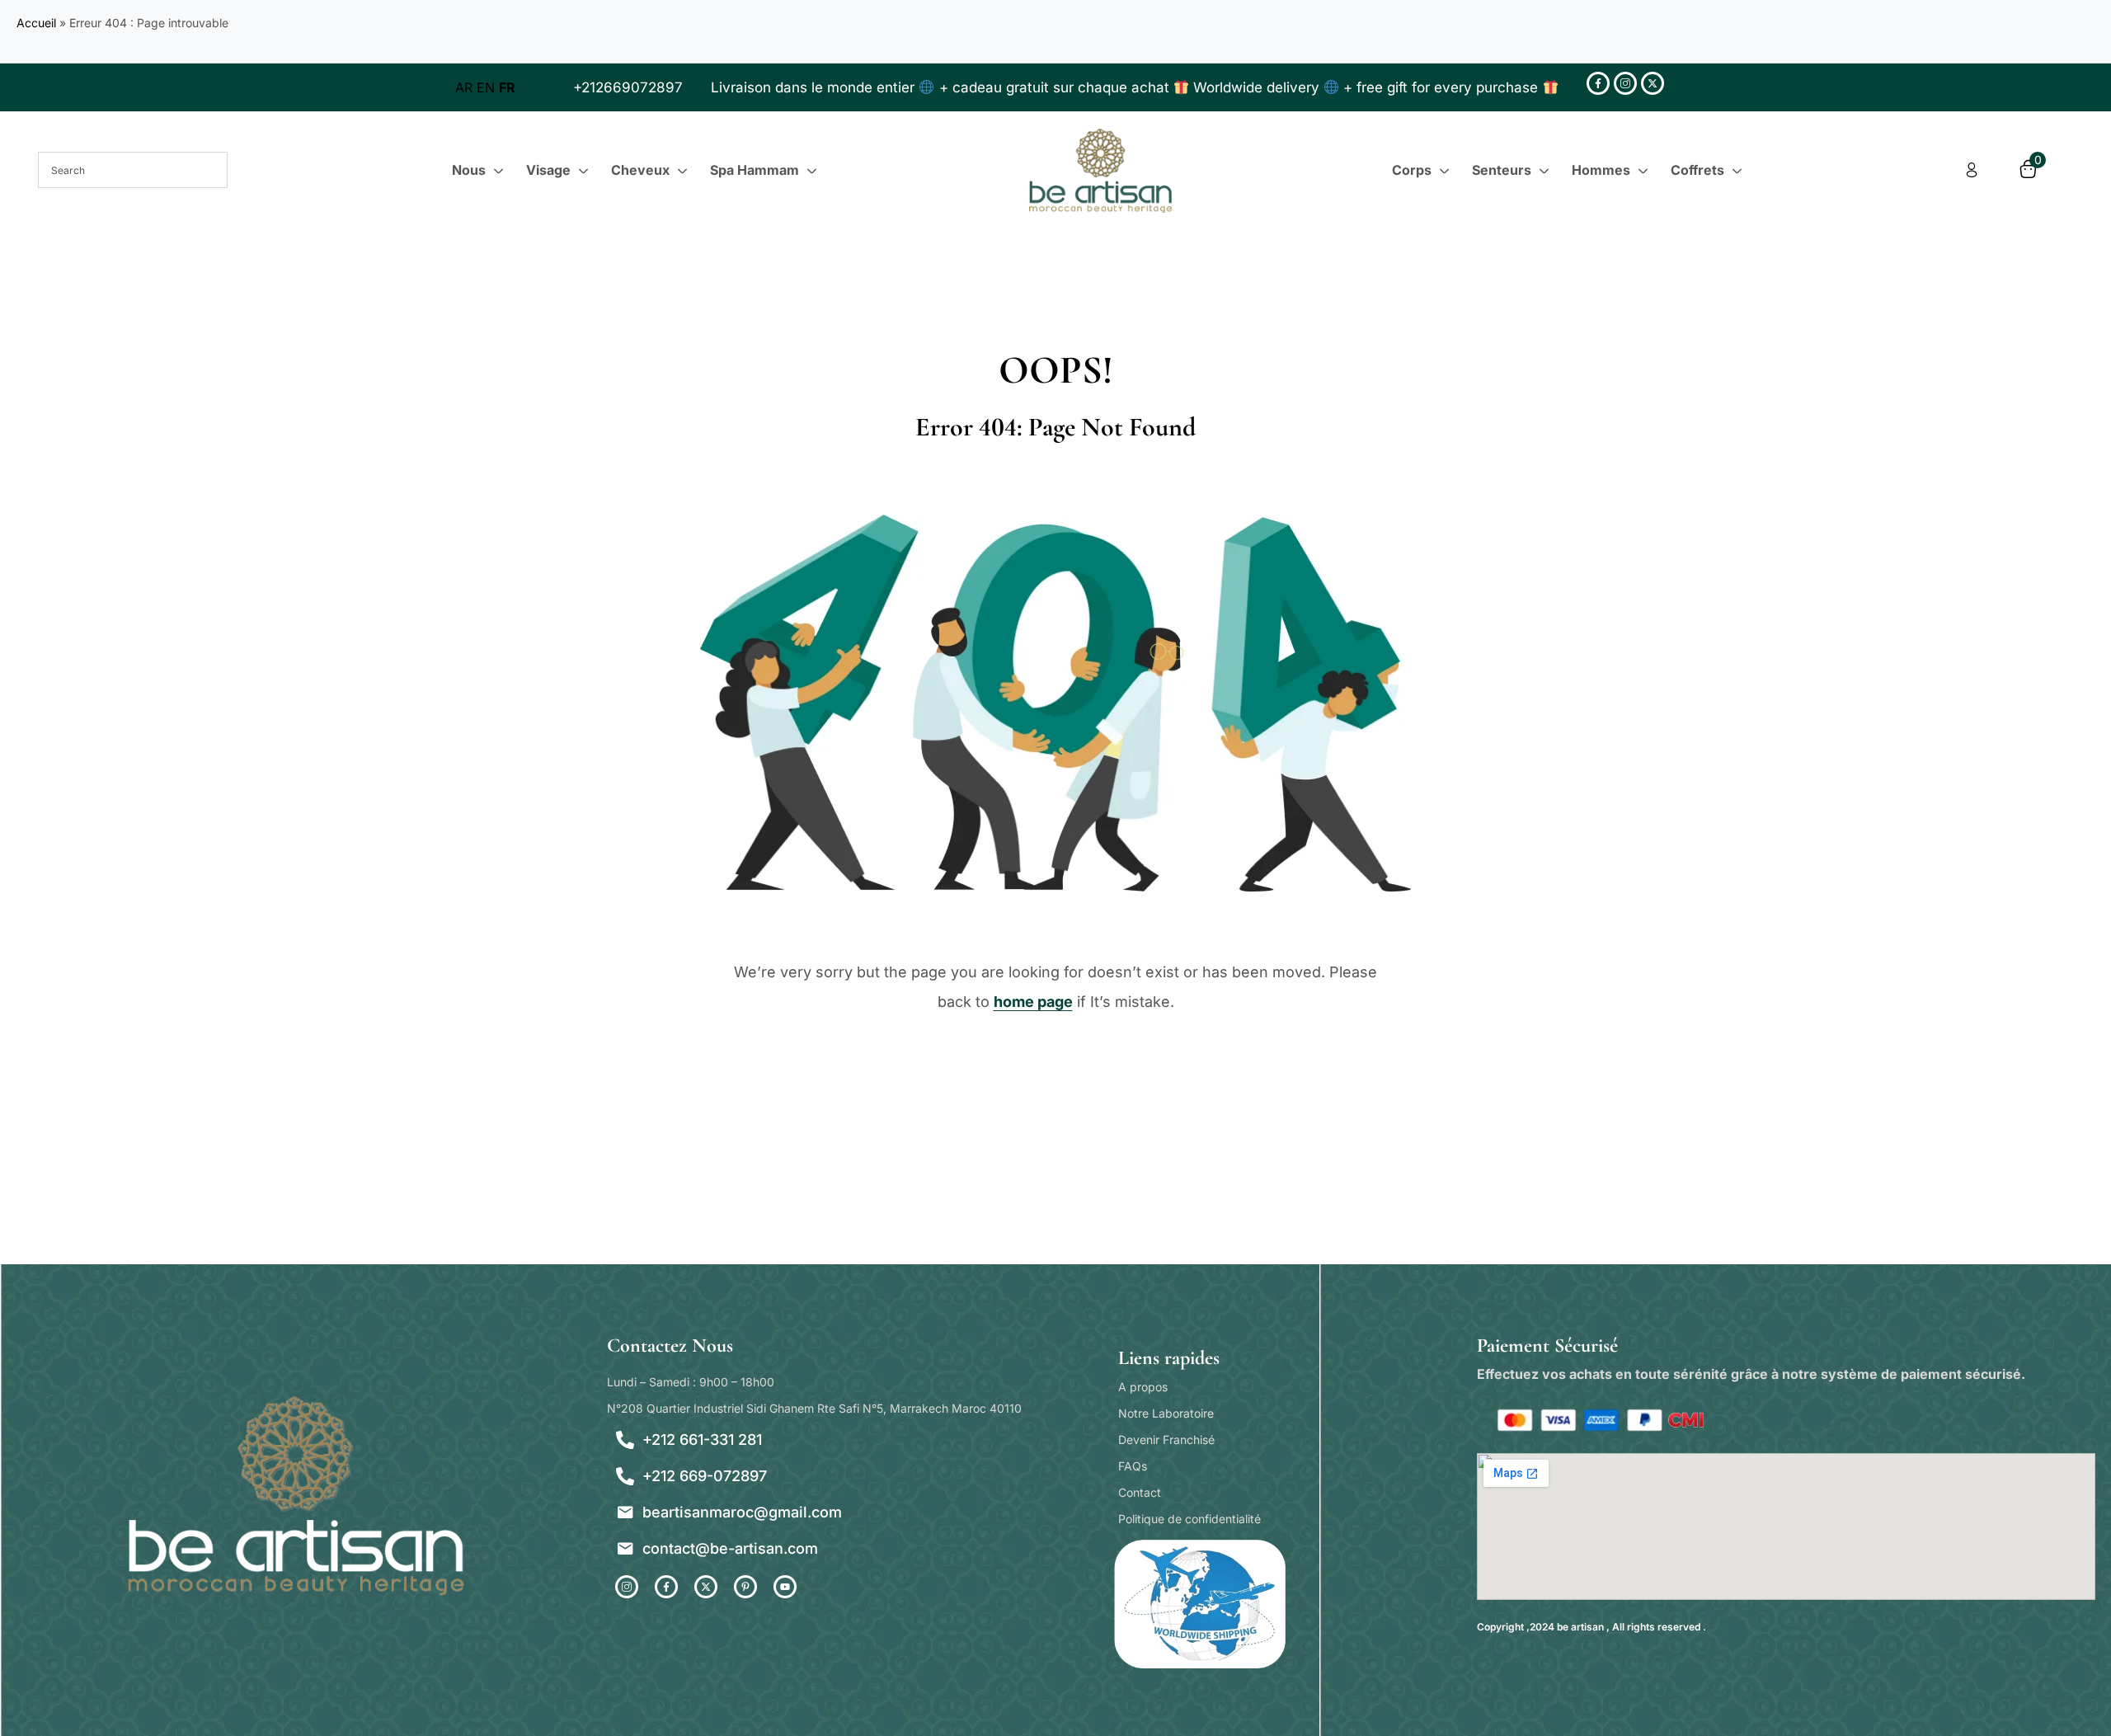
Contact (1140, 1492)
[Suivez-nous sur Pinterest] (745, 1587)
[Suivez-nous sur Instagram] (1625, 83)
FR (507, 87)
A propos (1143, 1387)
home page (1033, 1002)
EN (486, 87)
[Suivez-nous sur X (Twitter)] (1653, 83)
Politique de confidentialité (1189, 1519)
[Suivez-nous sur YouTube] (785, 1587)
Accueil (36, 23)
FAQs (1133, 1466)
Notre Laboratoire (1166, 1413)
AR (464, 87)
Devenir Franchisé (1166, 1440)
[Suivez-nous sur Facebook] (1598, 83)
